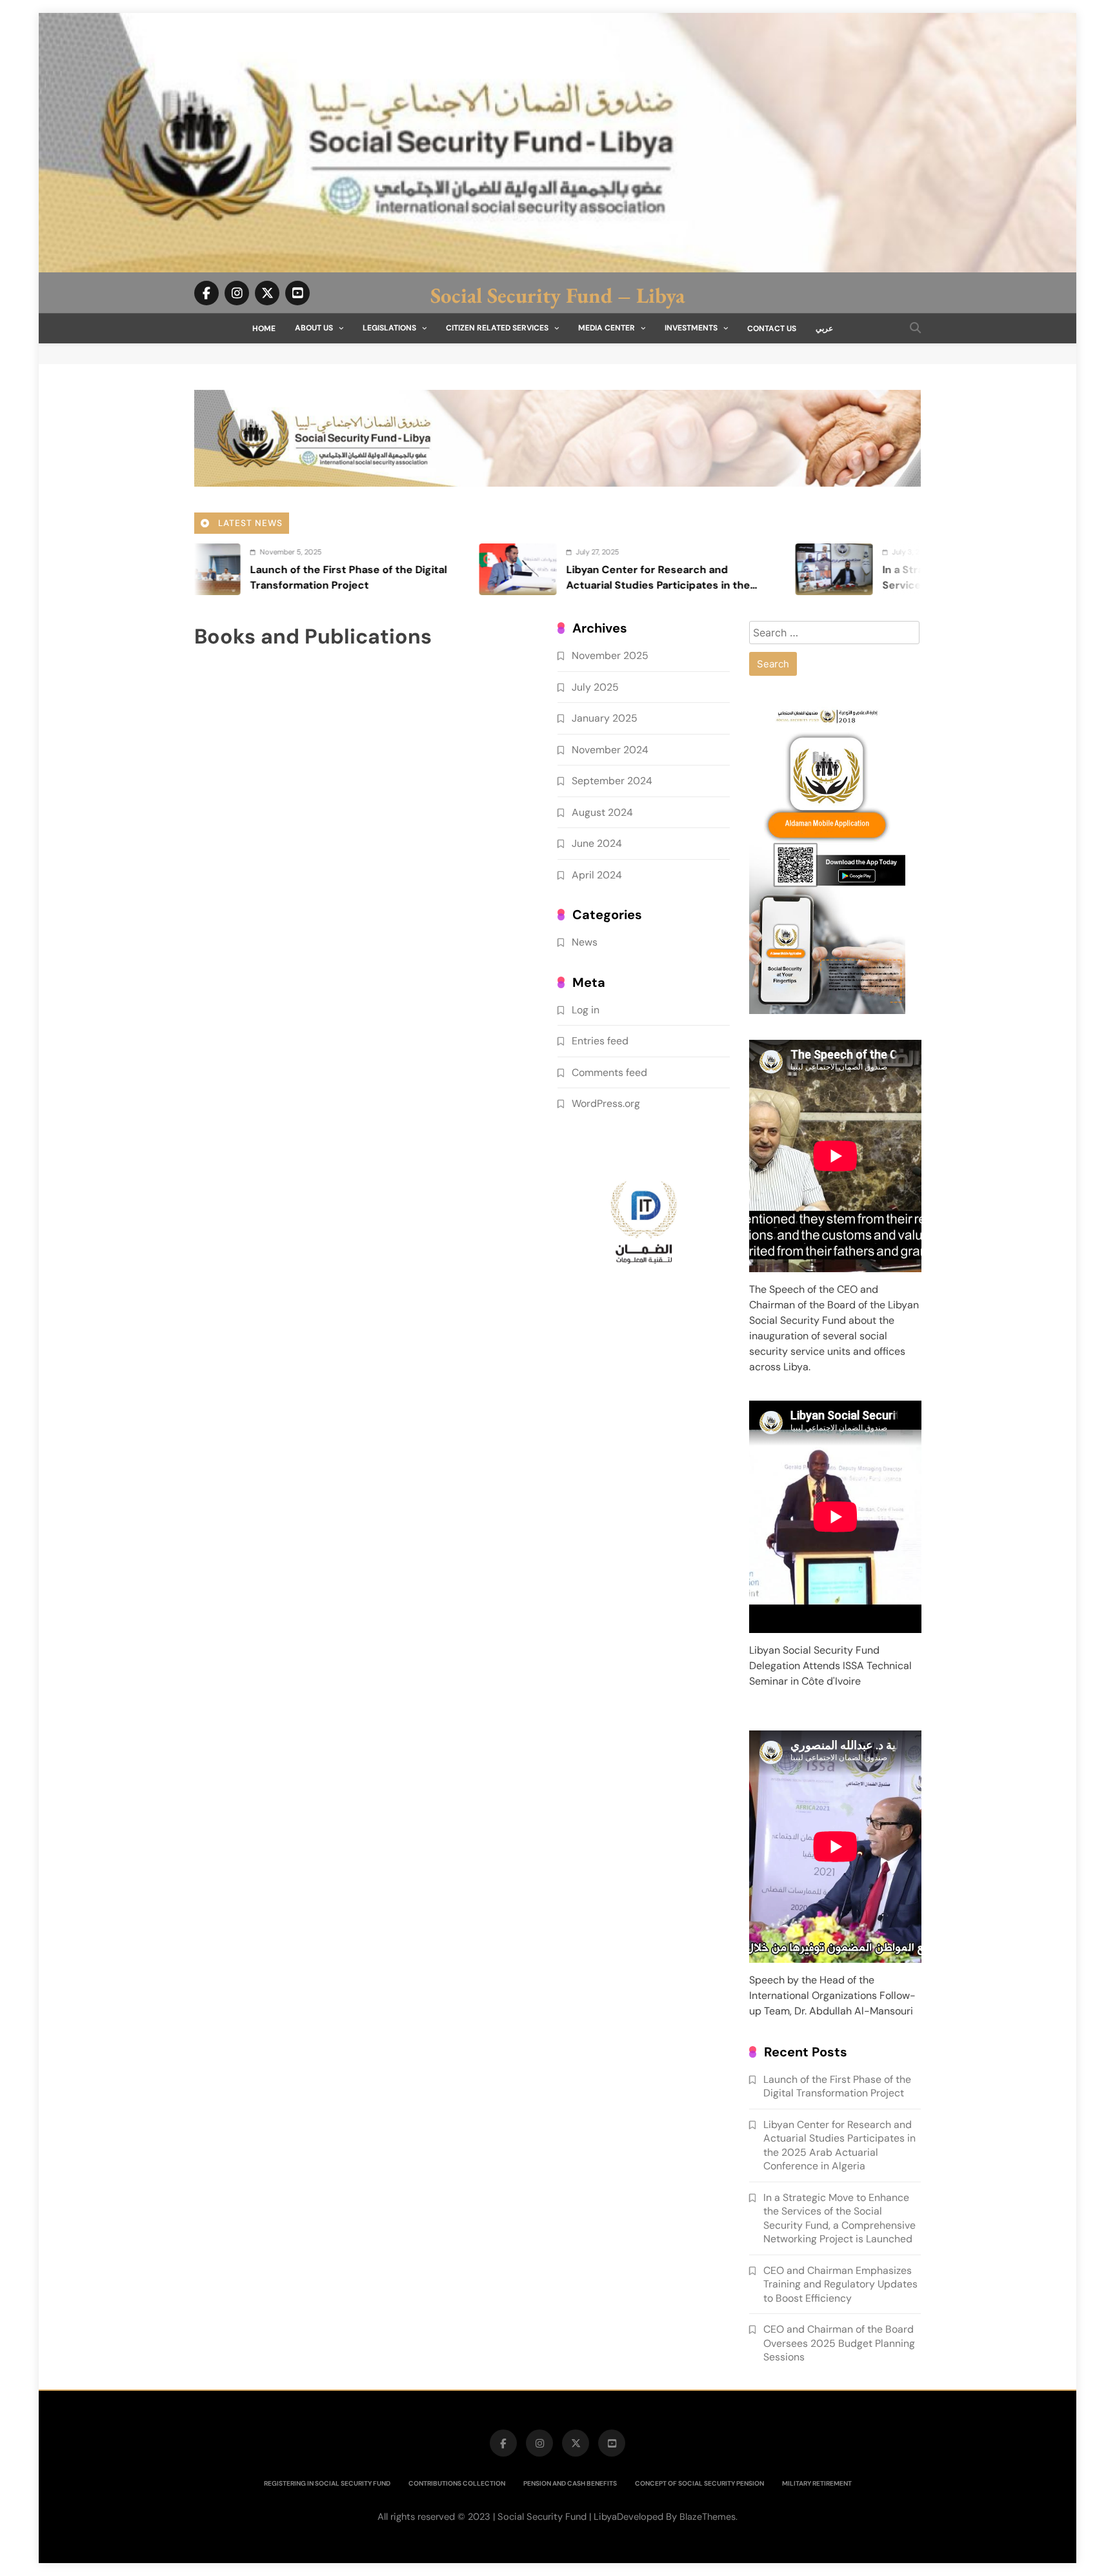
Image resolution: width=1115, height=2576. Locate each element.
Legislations (389, 328)
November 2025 (610, 655)
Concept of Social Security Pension (699, 2483)
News (585, 942)
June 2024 (597, 843)
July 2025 (595, 686)
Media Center (607, 328)
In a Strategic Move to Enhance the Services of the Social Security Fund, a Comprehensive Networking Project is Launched (839, 2218)
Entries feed (600, 1041)
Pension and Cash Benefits (570, 2483)
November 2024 (610, 749)
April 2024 (597, 874)
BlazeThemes (708, 2517)
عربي (824, 329)
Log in (586, 1009)
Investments (691, 328)
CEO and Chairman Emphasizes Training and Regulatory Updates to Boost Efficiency (840, 2284)
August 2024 (602, 812)
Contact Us (772, 329)
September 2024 (612, 781)
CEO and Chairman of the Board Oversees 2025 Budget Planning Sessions (839, 2343)
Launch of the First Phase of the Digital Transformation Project (837, 2086)
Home (264, 329)
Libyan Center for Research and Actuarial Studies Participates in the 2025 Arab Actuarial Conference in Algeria (839, 2145)
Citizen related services (497, 328)
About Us (314, 328)
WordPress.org (606, 1103)
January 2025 (605, 718)
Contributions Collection (457, 2483)
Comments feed (609, 1072)
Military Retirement (817, 2483)
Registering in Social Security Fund (327, 2483)
